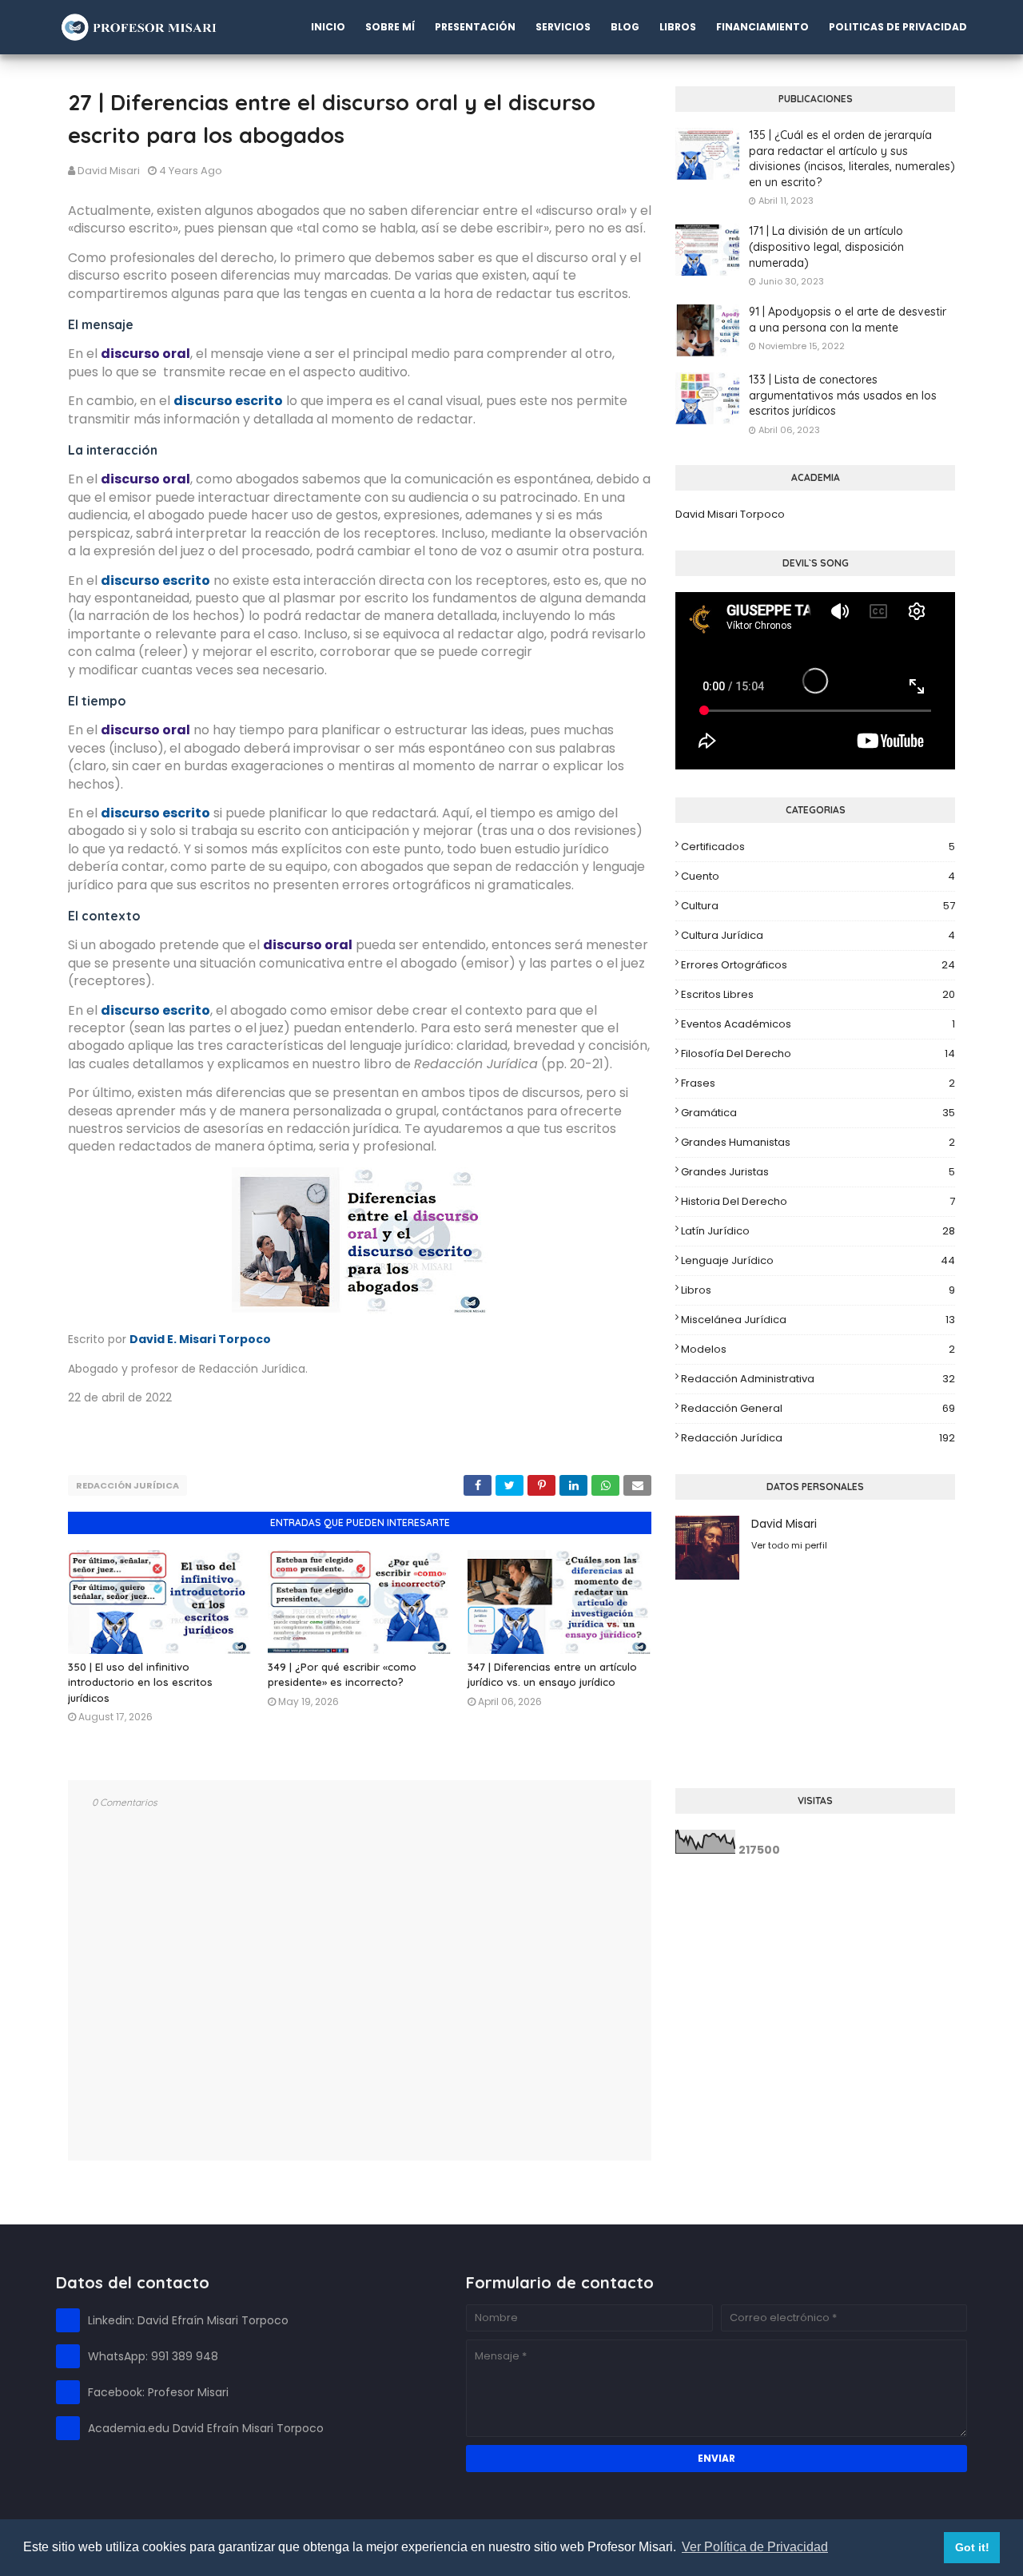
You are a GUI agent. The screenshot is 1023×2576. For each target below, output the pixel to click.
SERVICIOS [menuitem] (563, 27)
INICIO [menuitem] (328, 27)
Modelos (818, 1349)
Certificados (818, 847)
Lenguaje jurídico (818, 1260)
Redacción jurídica (127, 1485)
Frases (818, 1083)
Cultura (818, 906)
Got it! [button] (972, 2547)
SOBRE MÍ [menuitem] (390, 27)
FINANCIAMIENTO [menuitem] (762, 27)
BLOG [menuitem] (625, 27)
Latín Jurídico (818, 1231)
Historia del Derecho (818, 1201)
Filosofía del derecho (818, 1053)
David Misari (109, 171)
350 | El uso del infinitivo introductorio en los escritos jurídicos (140, 1682)
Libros (818, 1290)
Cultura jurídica (818, 935)
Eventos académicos (818, 1024)
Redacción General (818, 1408)
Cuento (818, 876)
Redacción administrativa (818, 1379)
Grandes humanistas (818, 1142)
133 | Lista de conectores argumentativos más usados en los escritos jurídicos (843, 395)
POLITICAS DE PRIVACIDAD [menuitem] (898, 27)
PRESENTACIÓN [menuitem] (475, 27)
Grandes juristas (818, 1172)
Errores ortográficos (818, 965)
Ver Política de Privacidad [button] (755, 2547)
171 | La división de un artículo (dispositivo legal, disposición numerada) (826, 246)
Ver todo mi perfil (789, 1545)
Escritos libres (818, 994)
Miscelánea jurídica (818, 1320)
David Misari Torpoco (730, 514)
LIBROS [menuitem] (678, 27)
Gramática (818, 1113)
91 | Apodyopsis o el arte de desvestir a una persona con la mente (848, 320)
